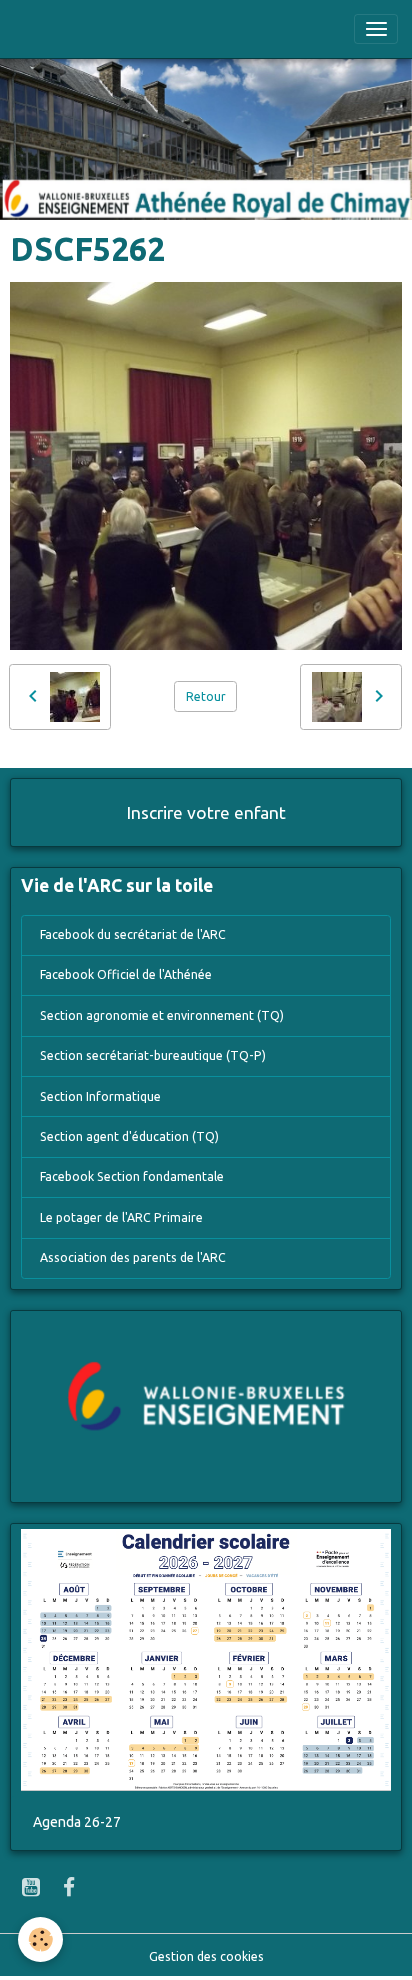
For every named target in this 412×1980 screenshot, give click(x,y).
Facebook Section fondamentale (132, 1176)
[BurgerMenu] (376, 29)
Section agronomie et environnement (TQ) (162, 1015)
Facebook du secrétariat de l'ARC (133, 934)
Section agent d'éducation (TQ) (129, 1136)
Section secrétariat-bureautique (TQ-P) (153, 1055)
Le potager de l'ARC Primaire (121, 1217)
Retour (206, 696)
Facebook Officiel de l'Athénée (126, 974)
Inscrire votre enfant (206, 812)
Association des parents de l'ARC (133, 1257)
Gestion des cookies (206, 1956)
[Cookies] (40, 1939)
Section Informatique (100, 1096)
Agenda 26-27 (77, 1822)
